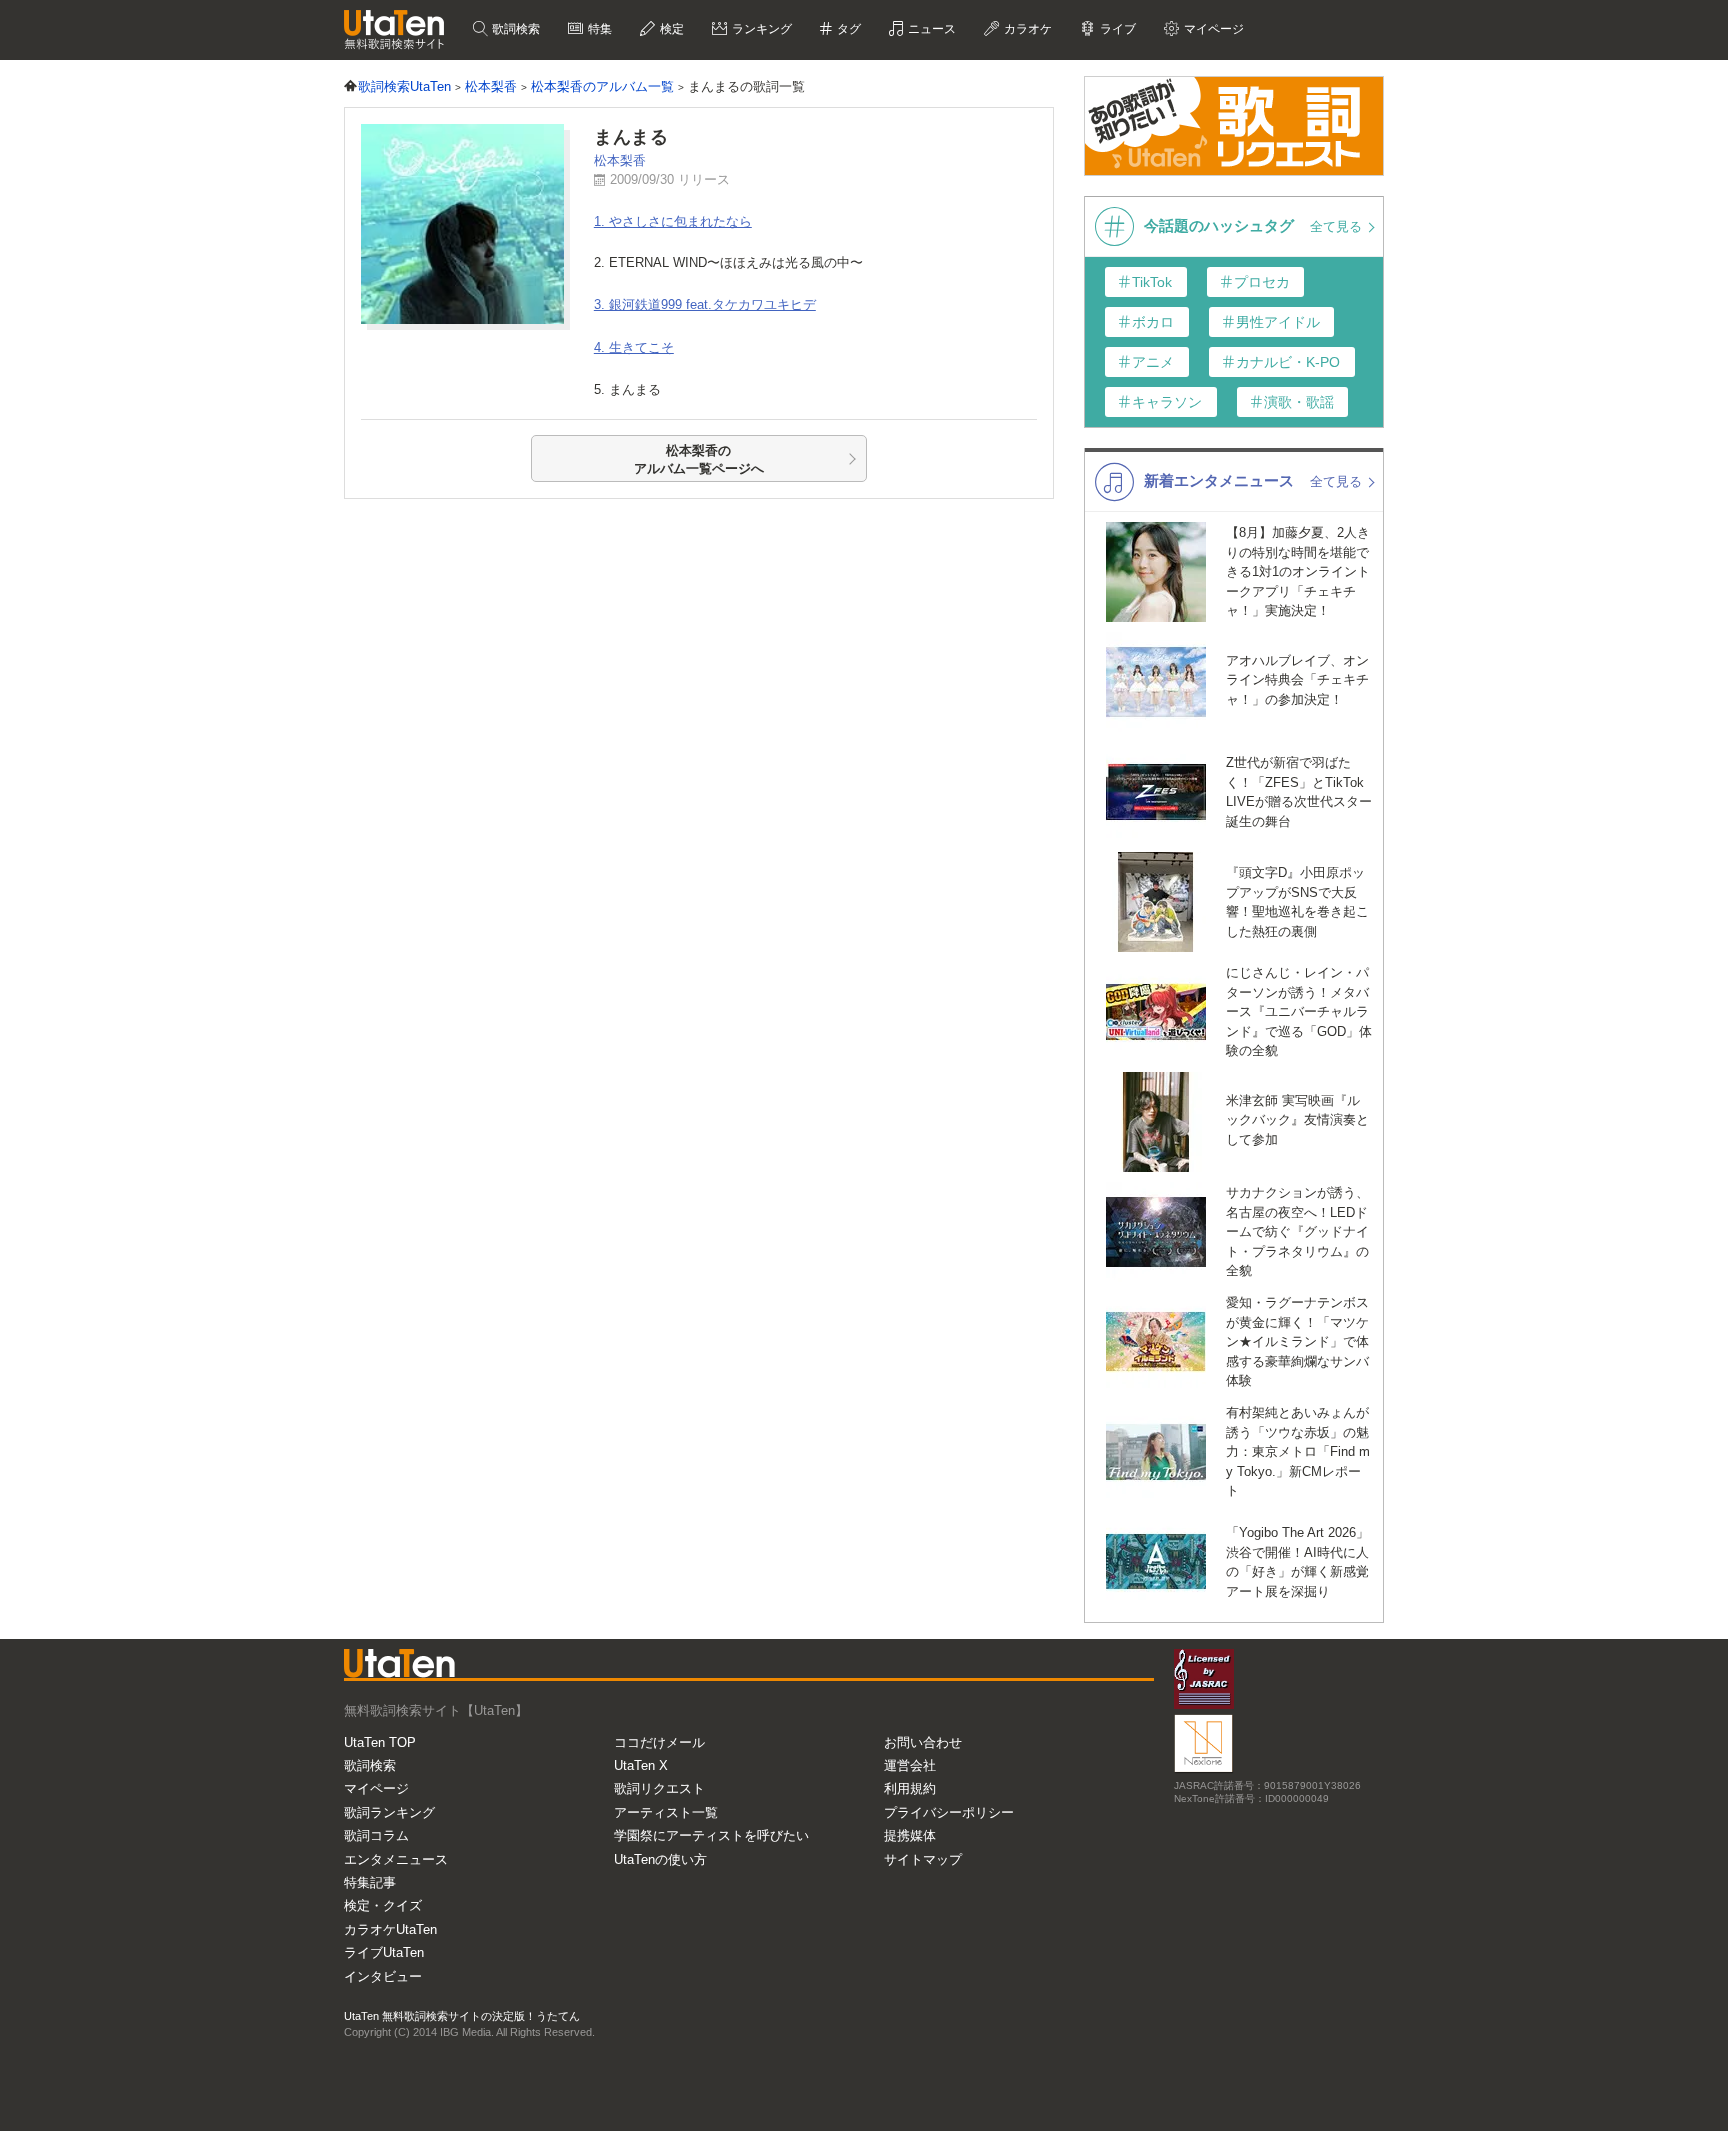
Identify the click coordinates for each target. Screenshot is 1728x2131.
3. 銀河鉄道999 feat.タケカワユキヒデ (705, 304)
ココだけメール (659, 1742)
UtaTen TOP (380, 1742)
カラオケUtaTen (390, 1929)
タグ (847, 29)
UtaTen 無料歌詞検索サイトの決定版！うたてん (462, 2016)
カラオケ (1026, 29)
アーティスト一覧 (666, 1812)
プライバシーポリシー (949, 1812)
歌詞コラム (376, 1835)
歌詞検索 (514, 29)
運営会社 (910, 1765)
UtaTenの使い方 (660, 1859)
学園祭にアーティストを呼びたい (711, 1835)
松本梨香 (620, 160)
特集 (598, 29)
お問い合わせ (923, 1742)
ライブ (1116, 29)
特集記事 (370, 1882)
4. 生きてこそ (634, 347)
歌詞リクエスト (659, 1788)
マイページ (376, 1788)
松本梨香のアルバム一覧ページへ (699, 459)
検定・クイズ (383, 1905)
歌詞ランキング (389, 1812)
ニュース (930, 29)
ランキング (760, 29)
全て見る (1338, 226)
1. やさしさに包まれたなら (673, 221)
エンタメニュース (396, 1859)
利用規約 (910, 1788)
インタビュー (383, 1976)
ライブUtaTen (384, 1952)
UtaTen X (641, 1765)
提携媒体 (910, 1835)
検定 (670, 29)
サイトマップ (923, 1859)
